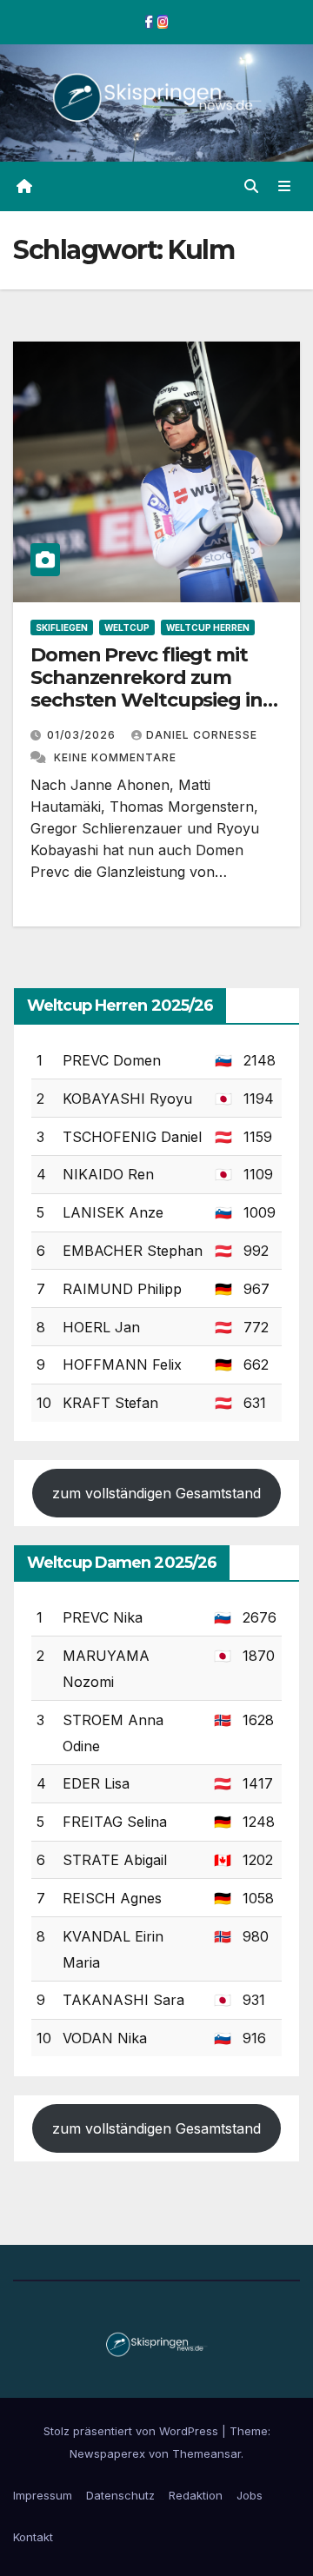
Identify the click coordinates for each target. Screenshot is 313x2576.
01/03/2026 (83, 735)
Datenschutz (120, 2495)
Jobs (250, 2495)
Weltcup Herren (208, 627)
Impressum (43, 2495)
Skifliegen (62, 627)
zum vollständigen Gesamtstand (156, 1493)
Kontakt (33, 2537)
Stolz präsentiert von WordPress (133, 2431)
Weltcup (127, 627)
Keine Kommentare (115, 757)
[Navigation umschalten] (285, 186)
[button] (251, 186)
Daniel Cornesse (202, 735)
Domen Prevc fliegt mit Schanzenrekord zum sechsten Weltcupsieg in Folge (147, 689)
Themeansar (206, 2453)
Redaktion (196, 2495)
